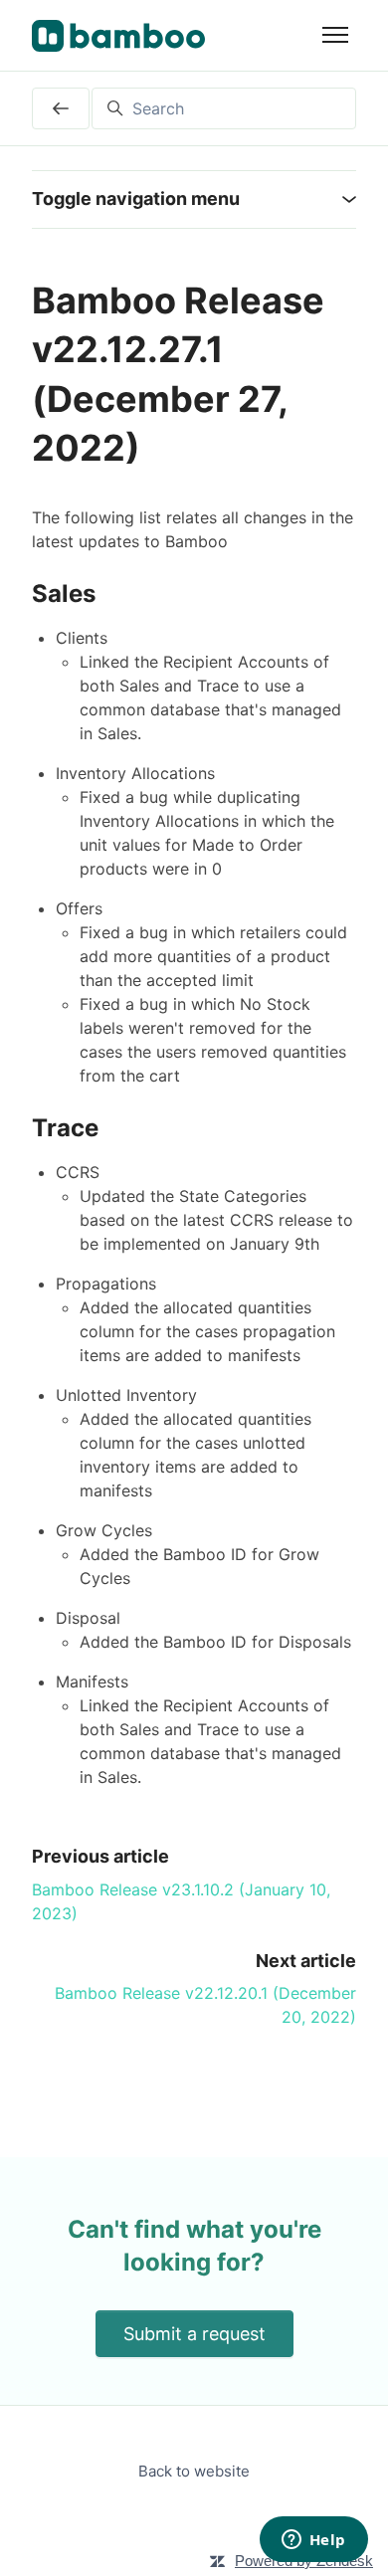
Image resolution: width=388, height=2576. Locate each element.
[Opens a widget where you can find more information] (313, 2541)
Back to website (194, 2471)
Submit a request (194, 2334)
